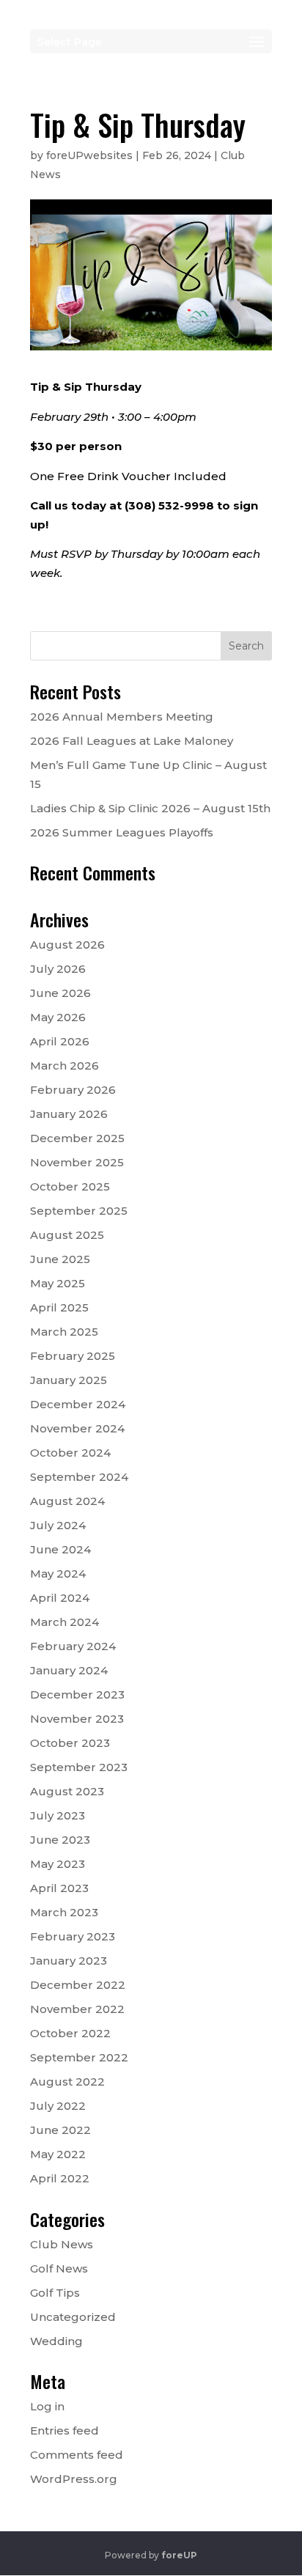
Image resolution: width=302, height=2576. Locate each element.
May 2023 (58, 1864)
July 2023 (58, 1815)
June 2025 (60, 1259)
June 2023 (60, 1840)
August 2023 (67, 1791)
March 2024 (65, 1622)
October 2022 (70, 2033)
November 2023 (77, 1719)
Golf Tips (55, 2293)
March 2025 (64, 1332)
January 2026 (69, 1114)
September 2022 (79, 2057)
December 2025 (77, 1138)
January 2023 (69, 1961)
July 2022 (58, 2106)
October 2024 (70, 1453)
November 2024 (77, 1428)
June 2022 (60, 2130)
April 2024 (60, 1598)
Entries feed (65, 2430)
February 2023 (73, 1936)
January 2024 (69, 1670)
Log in (47, 2406)
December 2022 (78, 1985)
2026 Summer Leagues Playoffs (122, 832)
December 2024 (78, 1404)
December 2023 (77, 1694)
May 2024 (58, 1574)
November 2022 (77, 2009)
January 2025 (69, 1380)
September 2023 (79, 1767)
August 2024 (67, 1501)
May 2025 (58, 1283)
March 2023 (64, 1912)
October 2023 (70, 1743)
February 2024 (73, 1646)
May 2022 (58, 2154)
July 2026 (58, 969)
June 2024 (60, 1549)
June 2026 (60, 993)
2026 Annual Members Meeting (122, 717)
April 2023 (59, 1888)
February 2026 (73, 1090)
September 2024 (79, 1477)
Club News (62, 2244)
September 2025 (79, 1211)
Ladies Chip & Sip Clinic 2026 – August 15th (150, 808)
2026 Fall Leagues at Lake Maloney (132, 741)
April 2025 (59, 1307)
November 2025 (77, 1162)
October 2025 (70, 1186)
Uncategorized (73, 2317)
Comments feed (77, 2455)
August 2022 (67, 2082)
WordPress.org (74, 2479)
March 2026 (65, 1066)
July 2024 (58, 1525)
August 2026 (67, 945)
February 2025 (73, 1356)
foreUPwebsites (89, 155)
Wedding (56, 2341)
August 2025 (67, 1235)
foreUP (179, 2555)
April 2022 (60, 2178)
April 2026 (60, 1041)
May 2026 (58, 1017)
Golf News (59, 2268)
